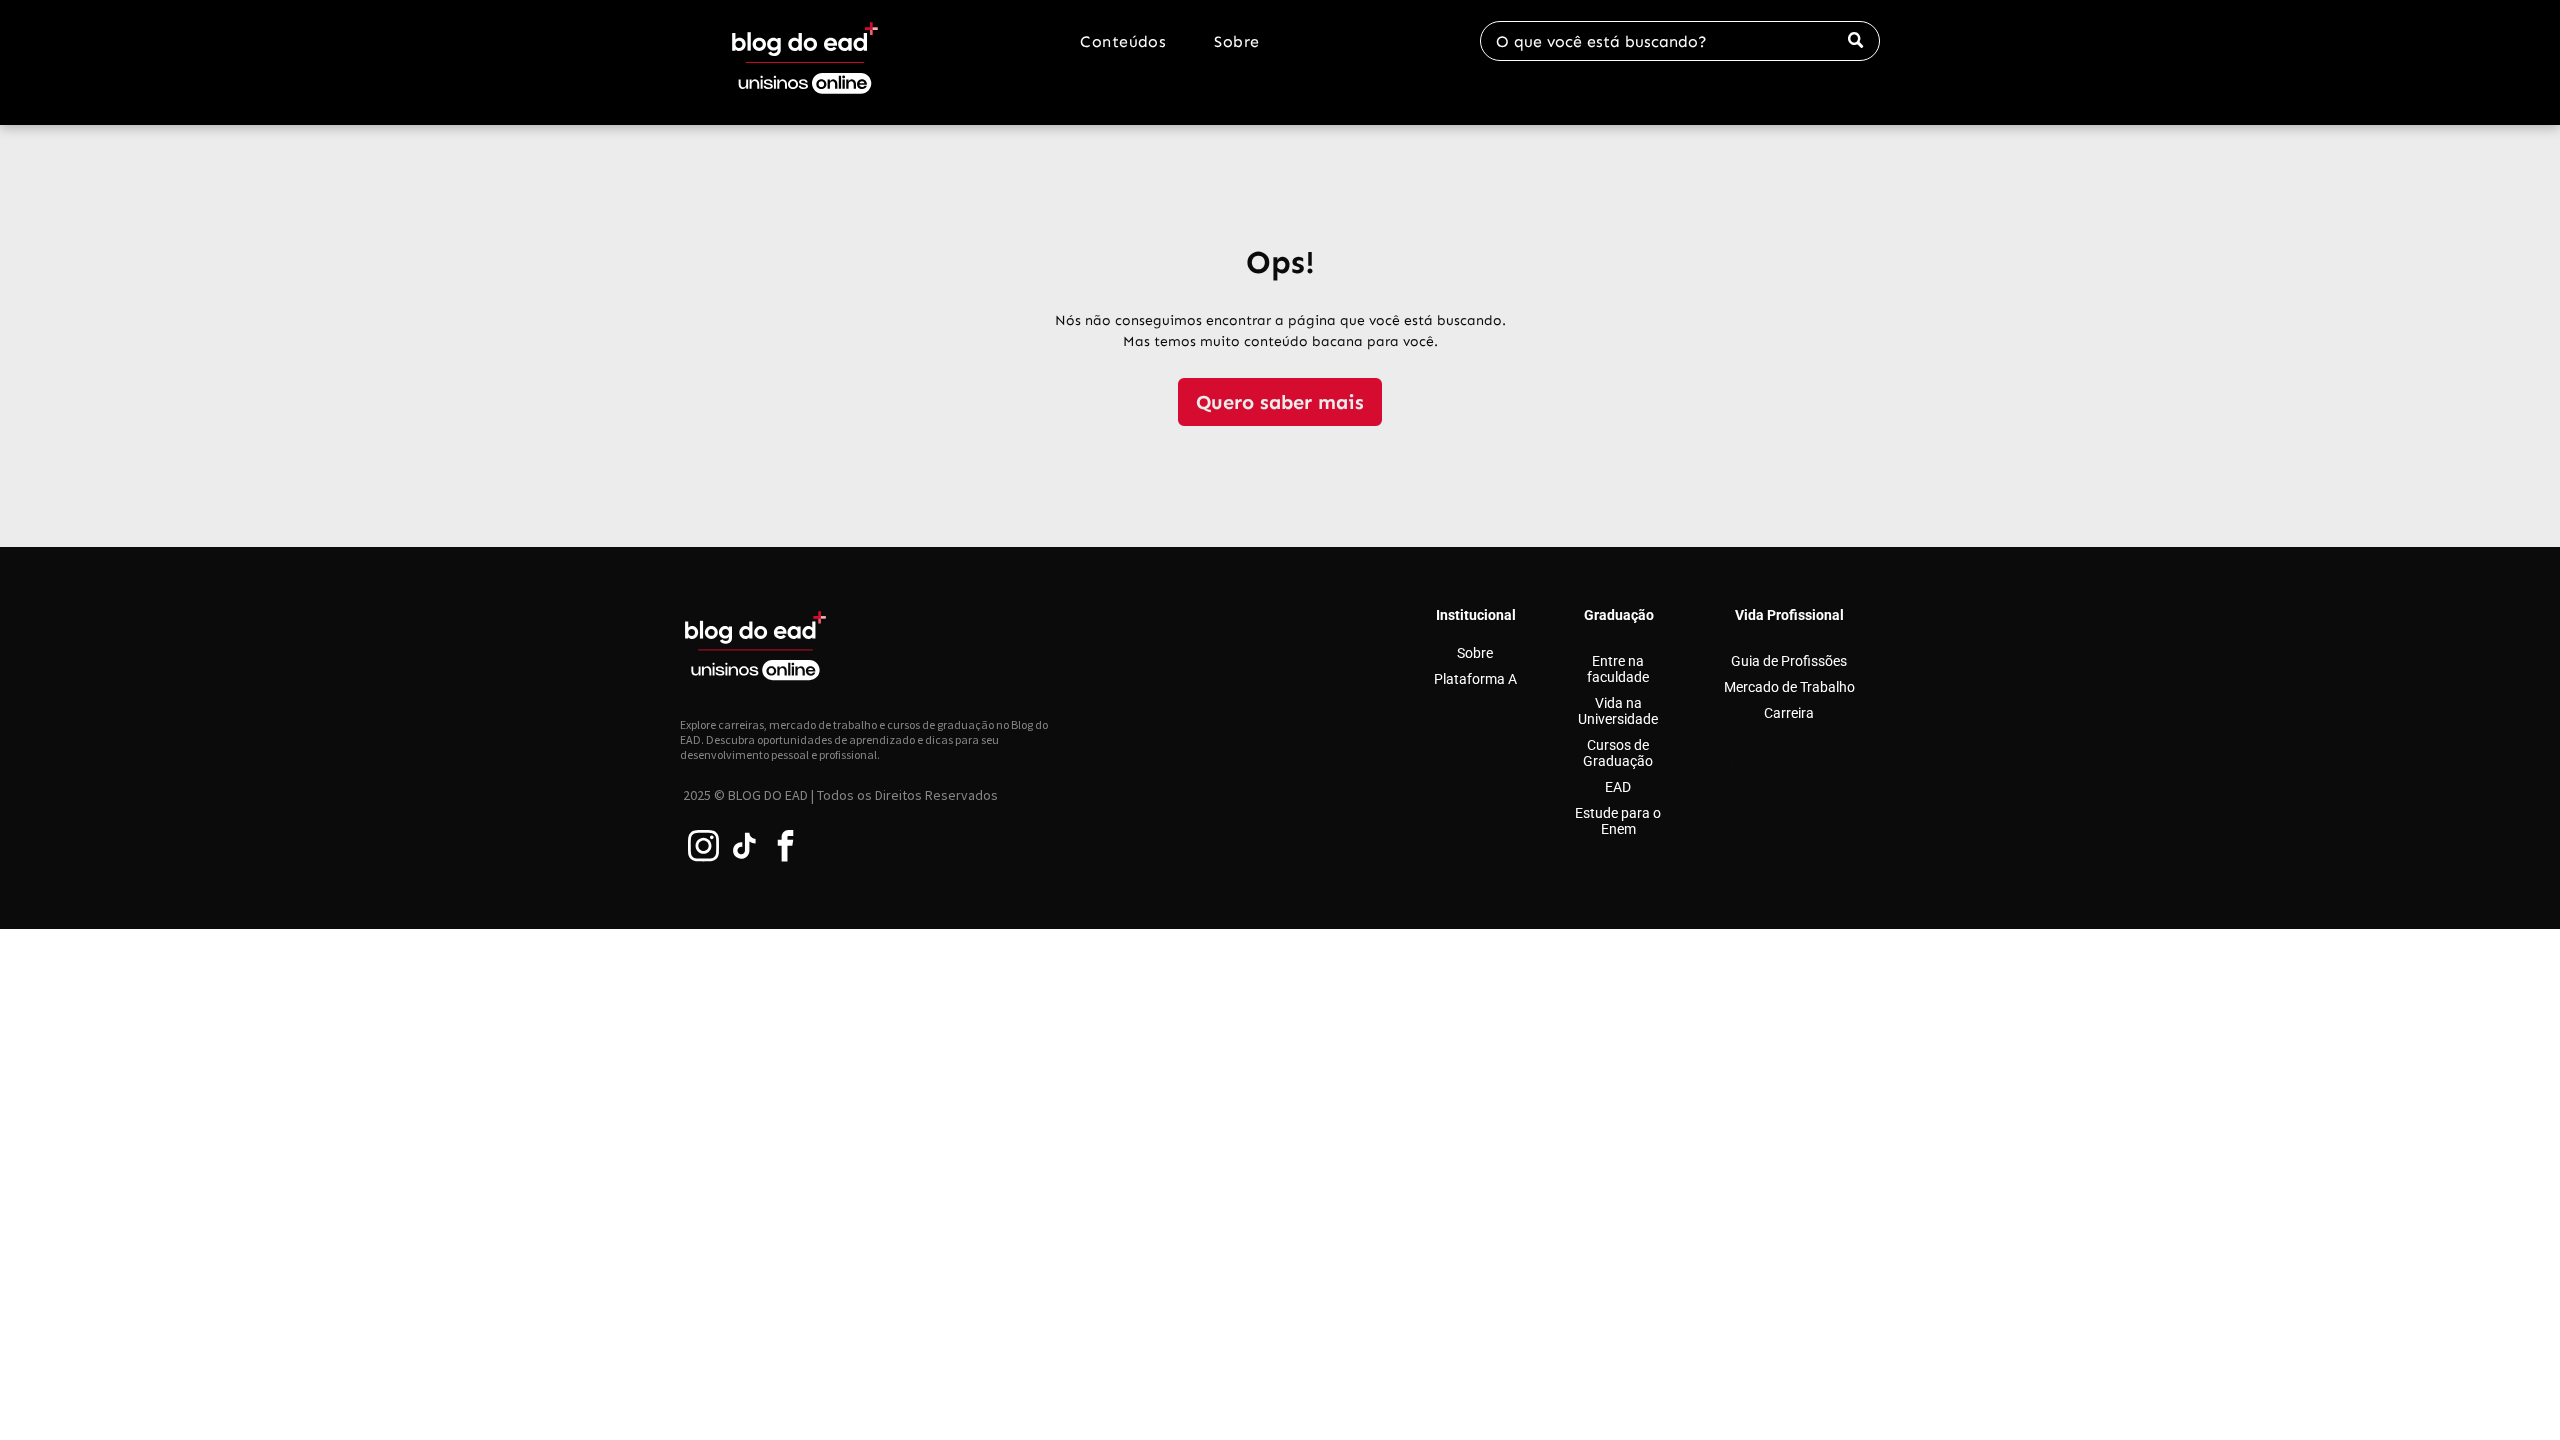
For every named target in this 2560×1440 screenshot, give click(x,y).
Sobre (1476, 653)
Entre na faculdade (1619, 669)
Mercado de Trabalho (1789, 687)
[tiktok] (745, 848)
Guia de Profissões (1789, 661)
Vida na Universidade (1619, 711)
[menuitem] (1123, 42)
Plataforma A (1475, 679)
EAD (1619, 787)
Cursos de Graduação (1619, 753)
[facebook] (786, 848)
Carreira (1789, 713)
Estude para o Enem (1619, 821)
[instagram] (704, 848)
